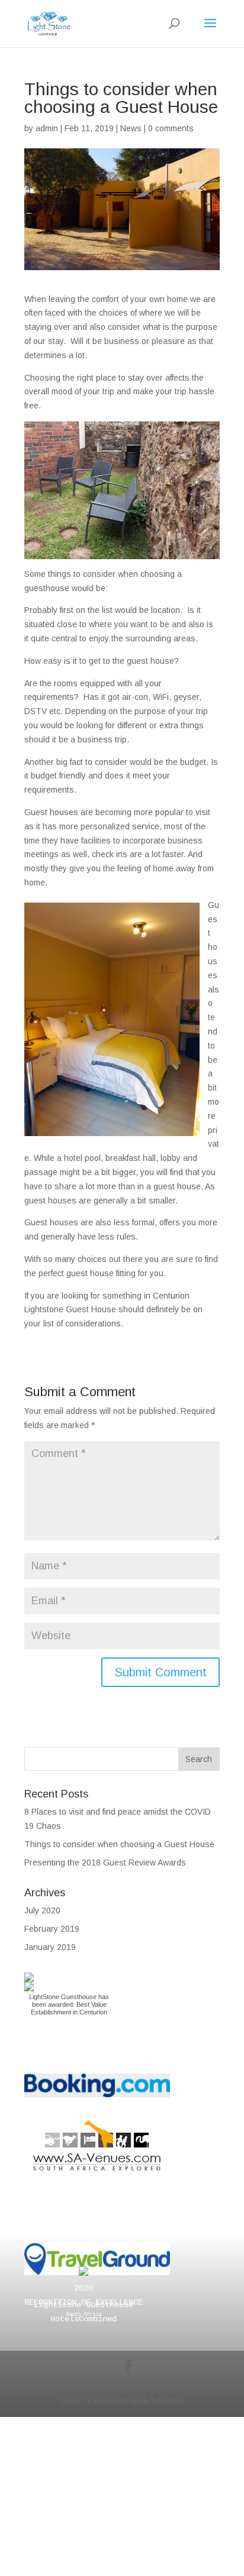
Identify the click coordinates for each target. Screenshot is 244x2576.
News (131, 128)
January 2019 (50, 1947)
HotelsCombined (84, 2319)
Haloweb (188, 2387)
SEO (70, 2400)
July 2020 (42, 1910)
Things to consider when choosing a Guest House (119, 1844)
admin (47, 128)
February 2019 (52, 1929)
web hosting (130, 2387)
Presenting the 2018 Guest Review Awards (105, 1863)
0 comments (171, 128)
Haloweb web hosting (139, 2400)
